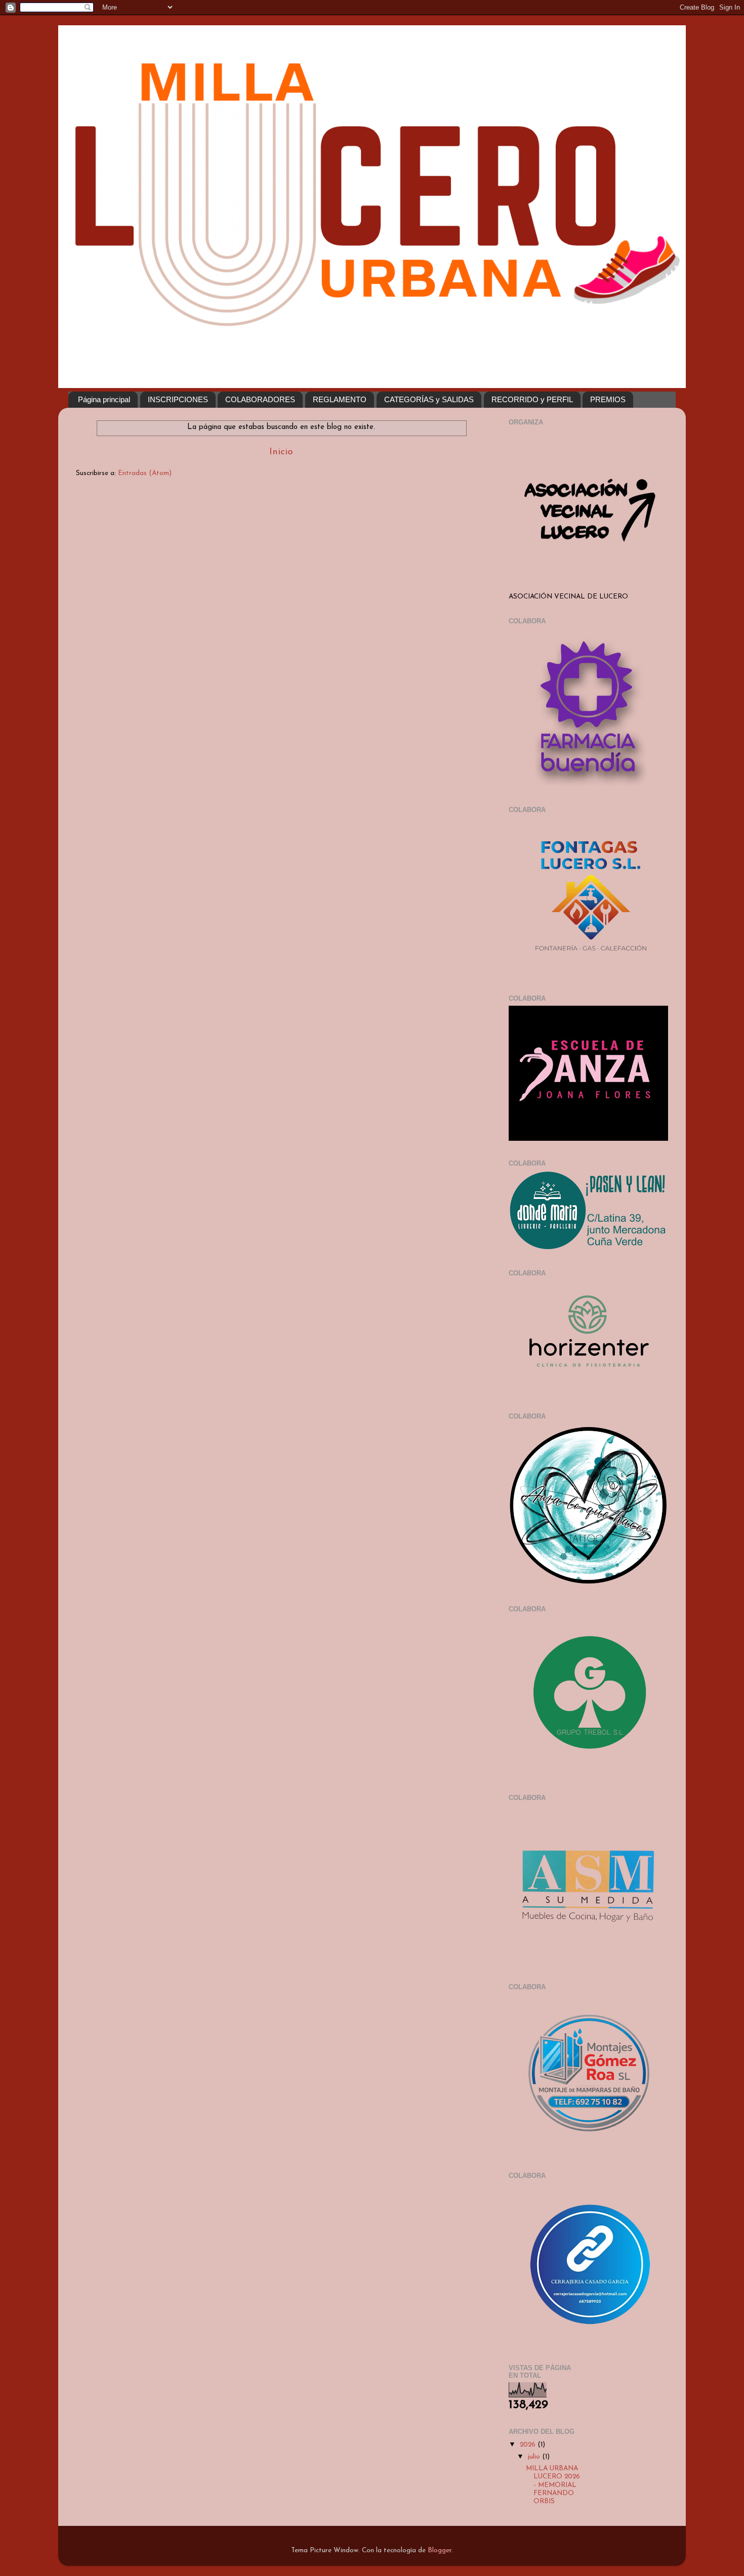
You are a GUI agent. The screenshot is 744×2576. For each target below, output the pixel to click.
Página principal (104, 399)
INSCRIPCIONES (178, 399)
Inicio (281, 452)
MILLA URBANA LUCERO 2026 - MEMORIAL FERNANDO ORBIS (553, 2485)
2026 (529, 2445)
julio (535, 2457)
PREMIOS (608, 399)
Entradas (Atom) (145, 473)
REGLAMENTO (340, 399)
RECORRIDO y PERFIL (532, 399)
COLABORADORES (260, 399)
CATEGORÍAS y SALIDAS (429, 399)
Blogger (440, 2550)
